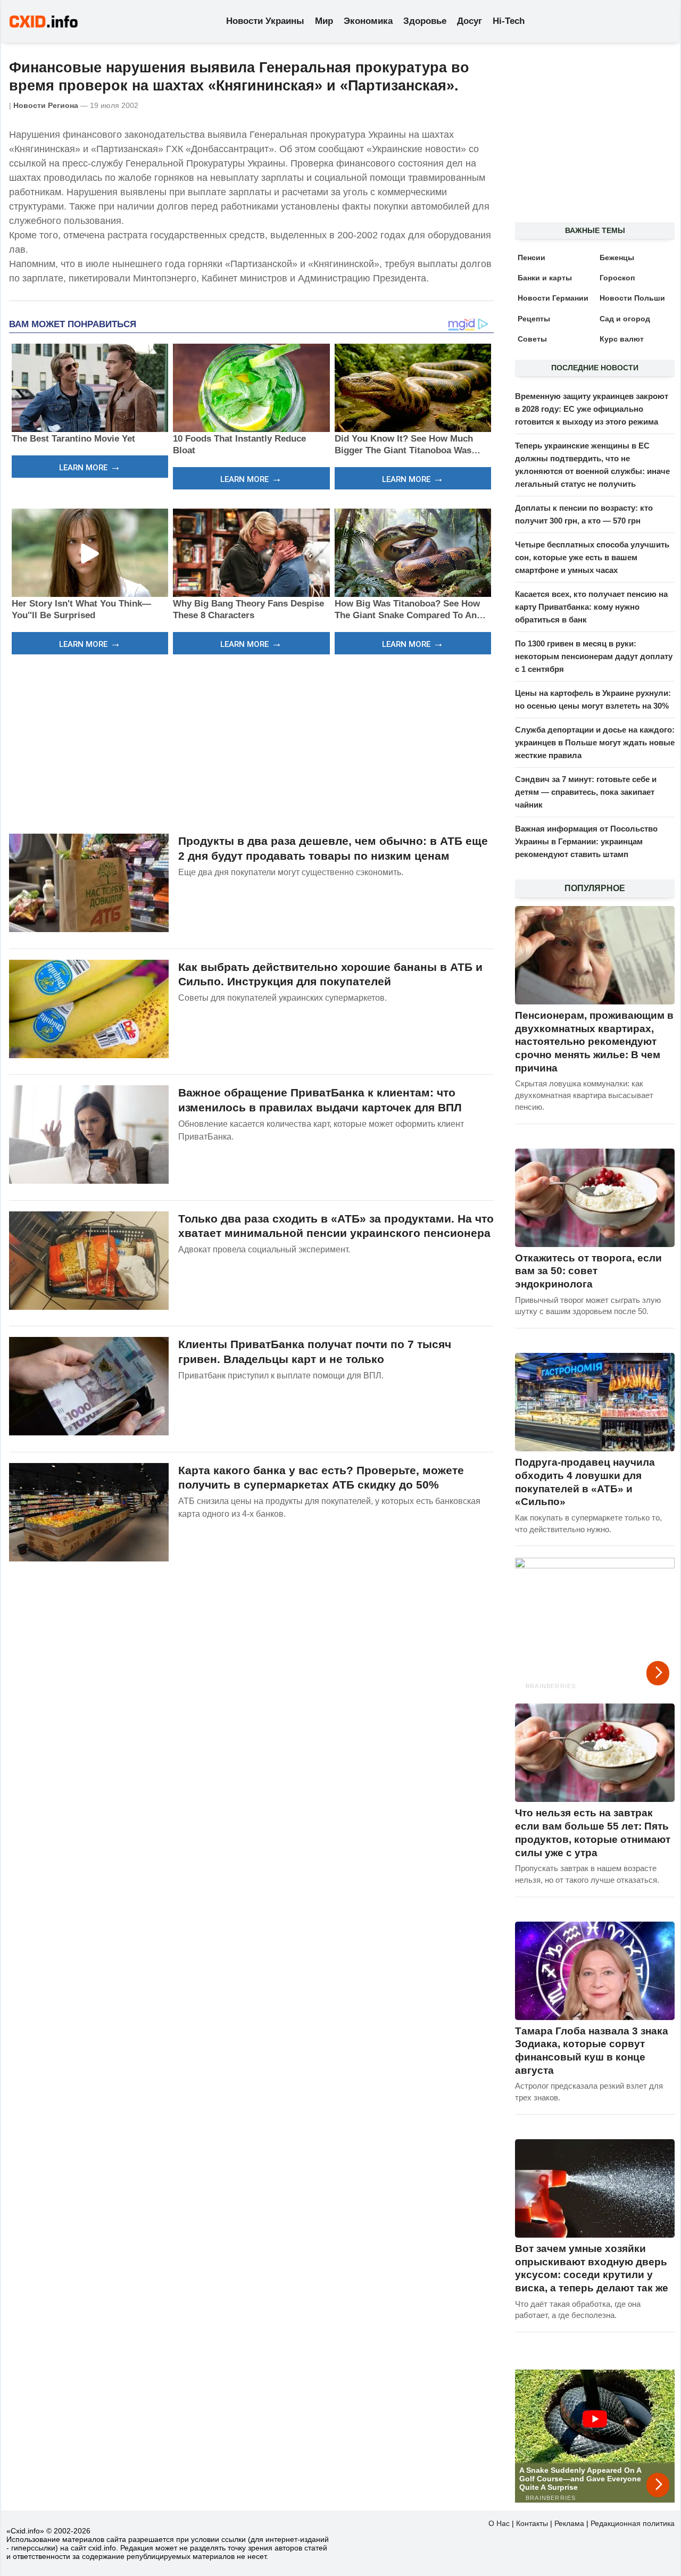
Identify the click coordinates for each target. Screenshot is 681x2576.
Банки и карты (545, 278)
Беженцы (617, 257)
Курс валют (622, 339)
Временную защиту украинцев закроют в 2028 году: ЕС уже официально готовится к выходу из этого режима (592, 409)
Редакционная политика (633, 2523)
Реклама (569, 2523)
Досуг (470, 21)
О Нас (499, 2523)
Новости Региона (46, 105)
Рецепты (534, 319)
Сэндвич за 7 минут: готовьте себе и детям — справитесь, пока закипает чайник (586, 792)
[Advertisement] (251, 743)
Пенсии (531, 257)
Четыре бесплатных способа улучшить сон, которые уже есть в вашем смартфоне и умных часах (592, 557)
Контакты (532, 2523)
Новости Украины (265, 21)
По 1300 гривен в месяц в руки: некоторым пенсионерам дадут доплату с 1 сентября (594, 656)
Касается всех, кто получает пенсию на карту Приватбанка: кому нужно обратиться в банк (591, 607)
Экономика (368, 21)
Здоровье (425, 21)
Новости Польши (632, 298)
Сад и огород (625, 319)
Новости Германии (553, 298)
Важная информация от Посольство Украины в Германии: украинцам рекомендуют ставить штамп (586, 841)
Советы (532, 339)
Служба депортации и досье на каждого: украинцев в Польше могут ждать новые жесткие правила (595, 742)
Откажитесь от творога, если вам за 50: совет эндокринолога (588, 1271)
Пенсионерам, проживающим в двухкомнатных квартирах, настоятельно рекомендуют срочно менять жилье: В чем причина (594, 1042)
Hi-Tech (509, 21)
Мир (324, 21)
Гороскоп (617, 278)
